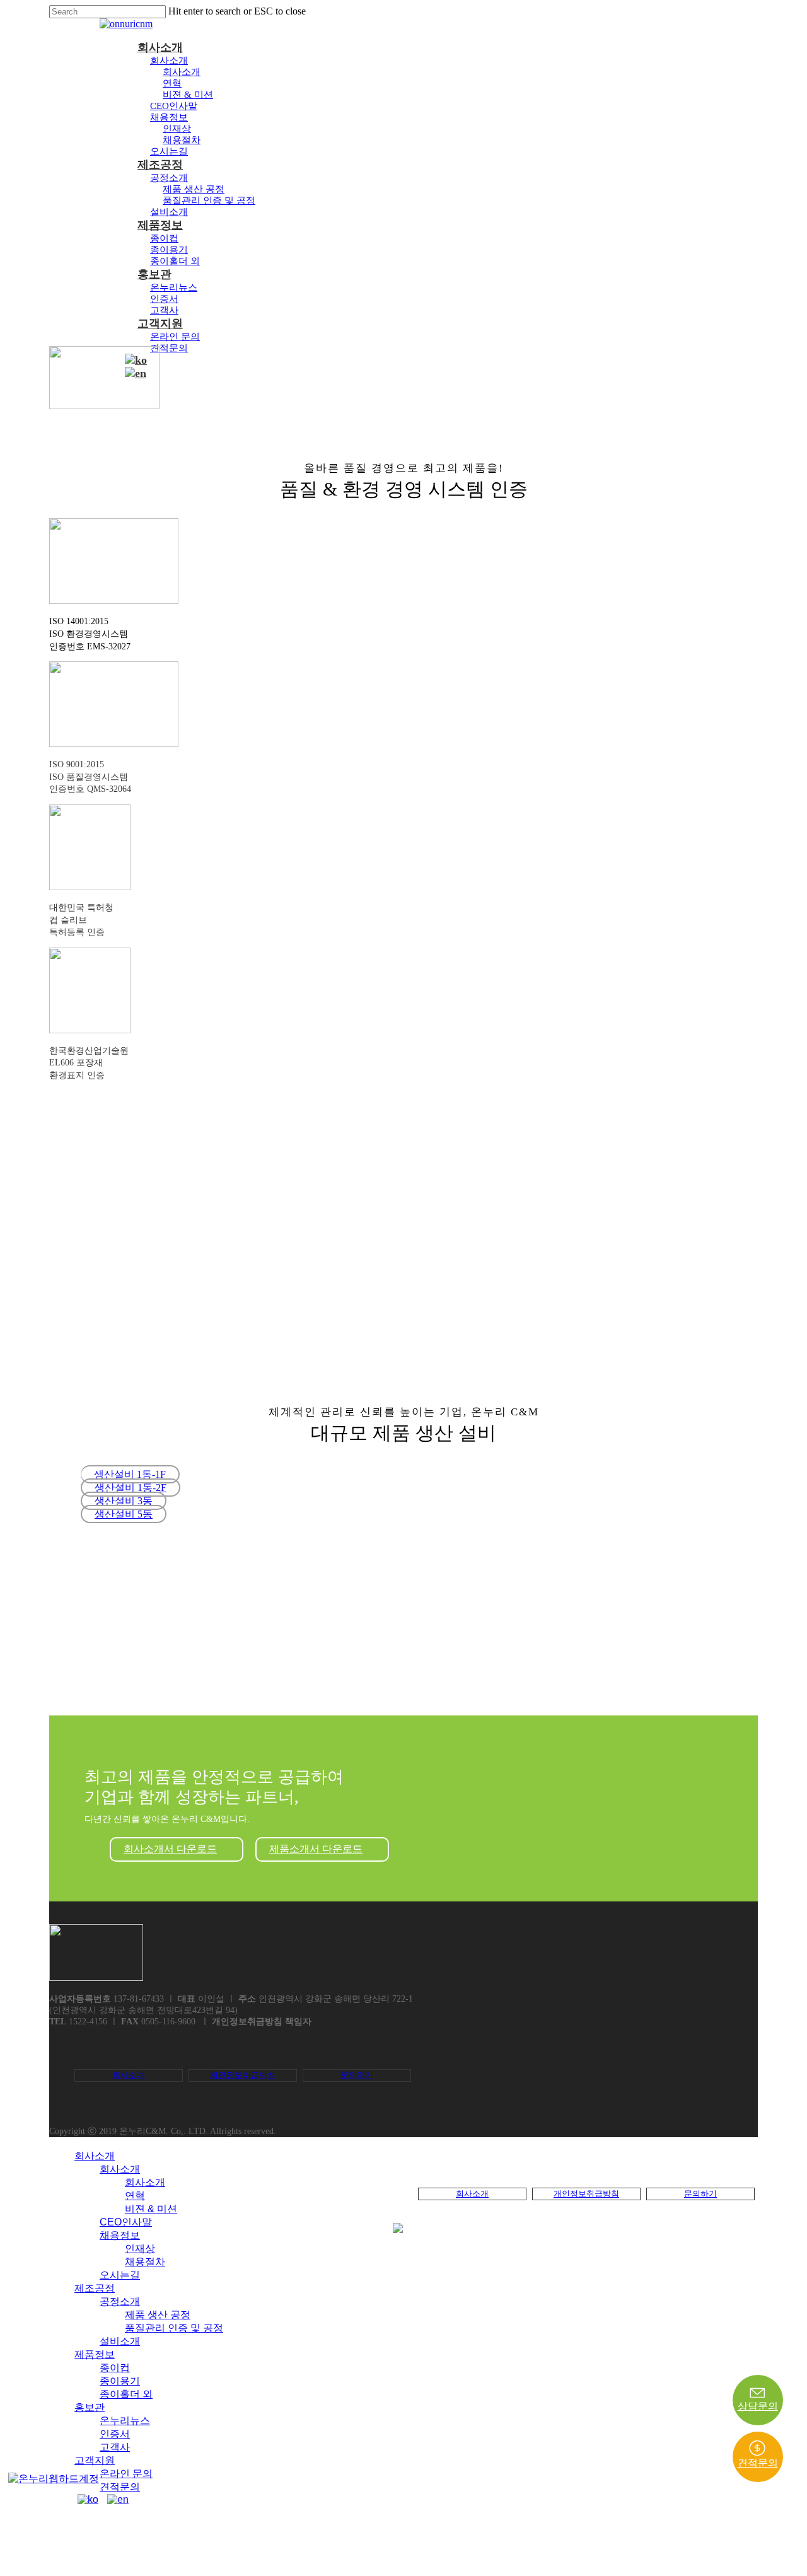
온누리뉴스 (174, 287)
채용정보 (169, 117)
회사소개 (160, 47)
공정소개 (169, 178)
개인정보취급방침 (243, 2075)
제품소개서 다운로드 (316, 1849)
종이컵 (164, 238)
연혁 (172, 83)
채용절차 (182, 140)
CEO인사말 (174, 106)
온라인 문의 (175, 337)
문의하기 (357, 2075)
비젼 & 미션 (188, 95)
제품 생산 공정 (194, 189)
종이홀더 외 (175, 261)
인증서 (164, 299)
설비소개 (169, 212)
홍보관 (154, 274)
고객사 (164, 310)
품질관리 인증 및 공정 (209, 200)
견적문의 (169, 348)
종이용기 (169, 250)
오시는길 (169, 151)
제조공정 (160, 165)
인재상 (177, 129)
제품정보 (160, 225)
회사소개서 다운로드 (170, 1849)
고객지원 (160, 323)
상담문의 (758, 2406)
